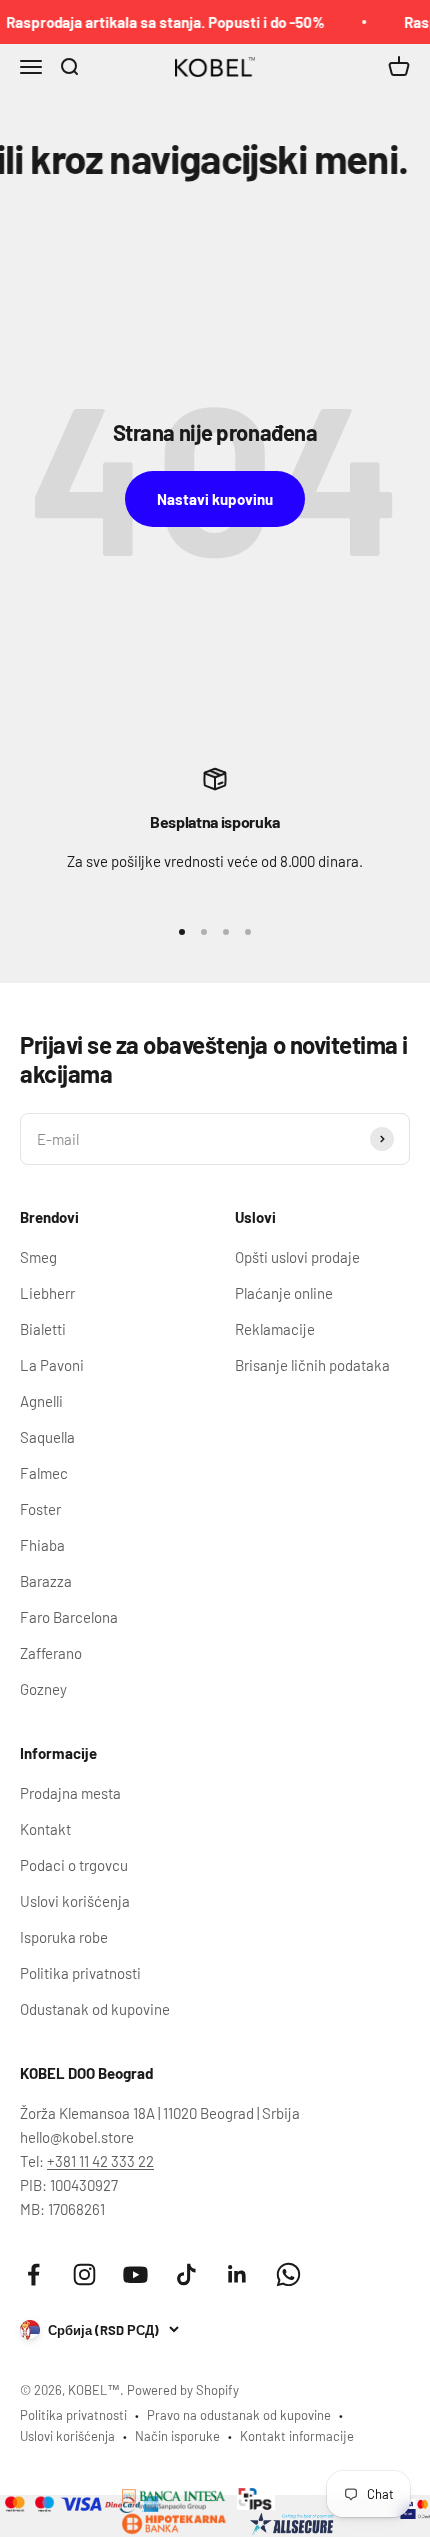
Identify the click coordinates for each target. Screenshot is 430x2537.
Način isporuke (177, 2436)
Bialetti (43, 1329)
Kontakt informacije (297, 2436)
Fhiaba (42, 1545)
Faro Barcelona (69, 1617)
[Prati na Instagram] (84, 2274)
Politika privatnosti (80, 1973)
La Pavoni (52, 1365)
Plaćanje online (284, 1293)
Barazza (46, 1581)
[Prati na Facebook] (33, 2274)
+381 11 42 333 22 (100, 2161)
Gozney (43, 1689)
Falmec (44, 1473)
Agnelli (41, 1401)
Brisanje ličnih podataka (312, 1365)
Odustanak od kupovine (95, 2009)
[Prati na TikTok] (186, 2274)
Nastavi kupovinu (215, 499)
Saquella (47, 1437)
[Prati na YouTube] (135, 2274)
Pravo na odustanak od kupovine (239, 2415)
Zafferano (51, 1653)
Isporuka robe (64, 1937)
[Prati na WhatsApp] (288, 2274)
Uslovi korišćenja (75, 1901)
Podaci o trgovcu (74, 1865)
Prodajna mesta (70, 1793)
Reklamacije (275, 1329)
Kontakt (45, 1829)
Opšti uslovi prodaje (297, 1257)
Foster (40, 1509)
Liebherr (47, 1293)
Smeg (38, 1257)
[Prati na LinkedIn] (237, 2274)
